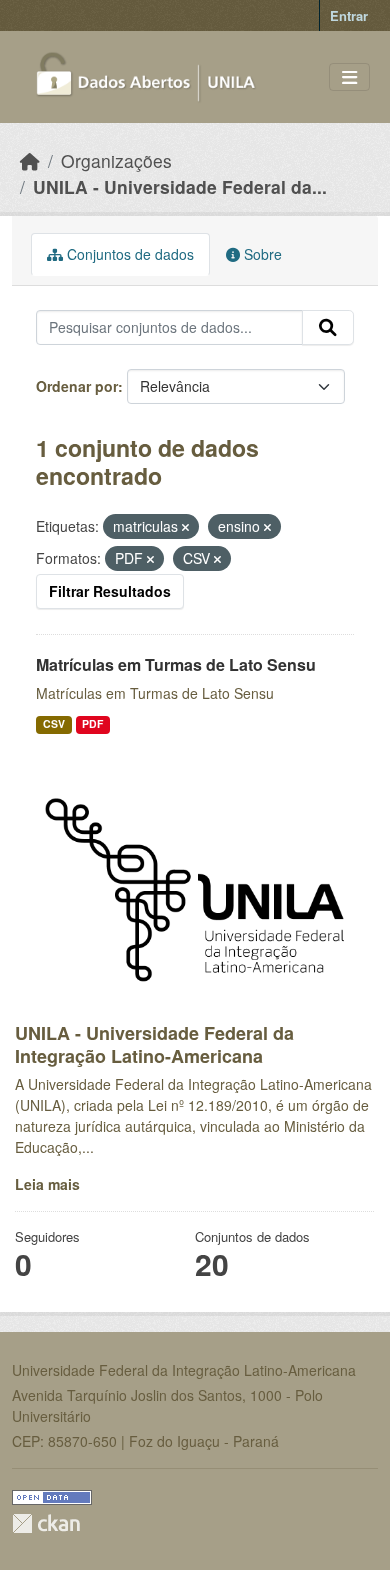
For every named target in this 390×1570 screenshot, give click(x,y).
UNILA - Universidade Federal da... (180, 186)
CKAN (46, 1523)
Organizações (116, 160)
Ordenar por (77, 386)
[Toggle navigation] (349, 77)
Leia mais (47, 1184)
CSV (54, 723)
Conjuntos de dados (128, 254)
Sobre (261, 254)
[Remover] (185, 527)
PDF (92, 723)
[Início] (30, 160)
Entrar (349, 15)
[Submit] (328, 328)
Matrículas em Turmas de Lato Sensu (176, 664)
